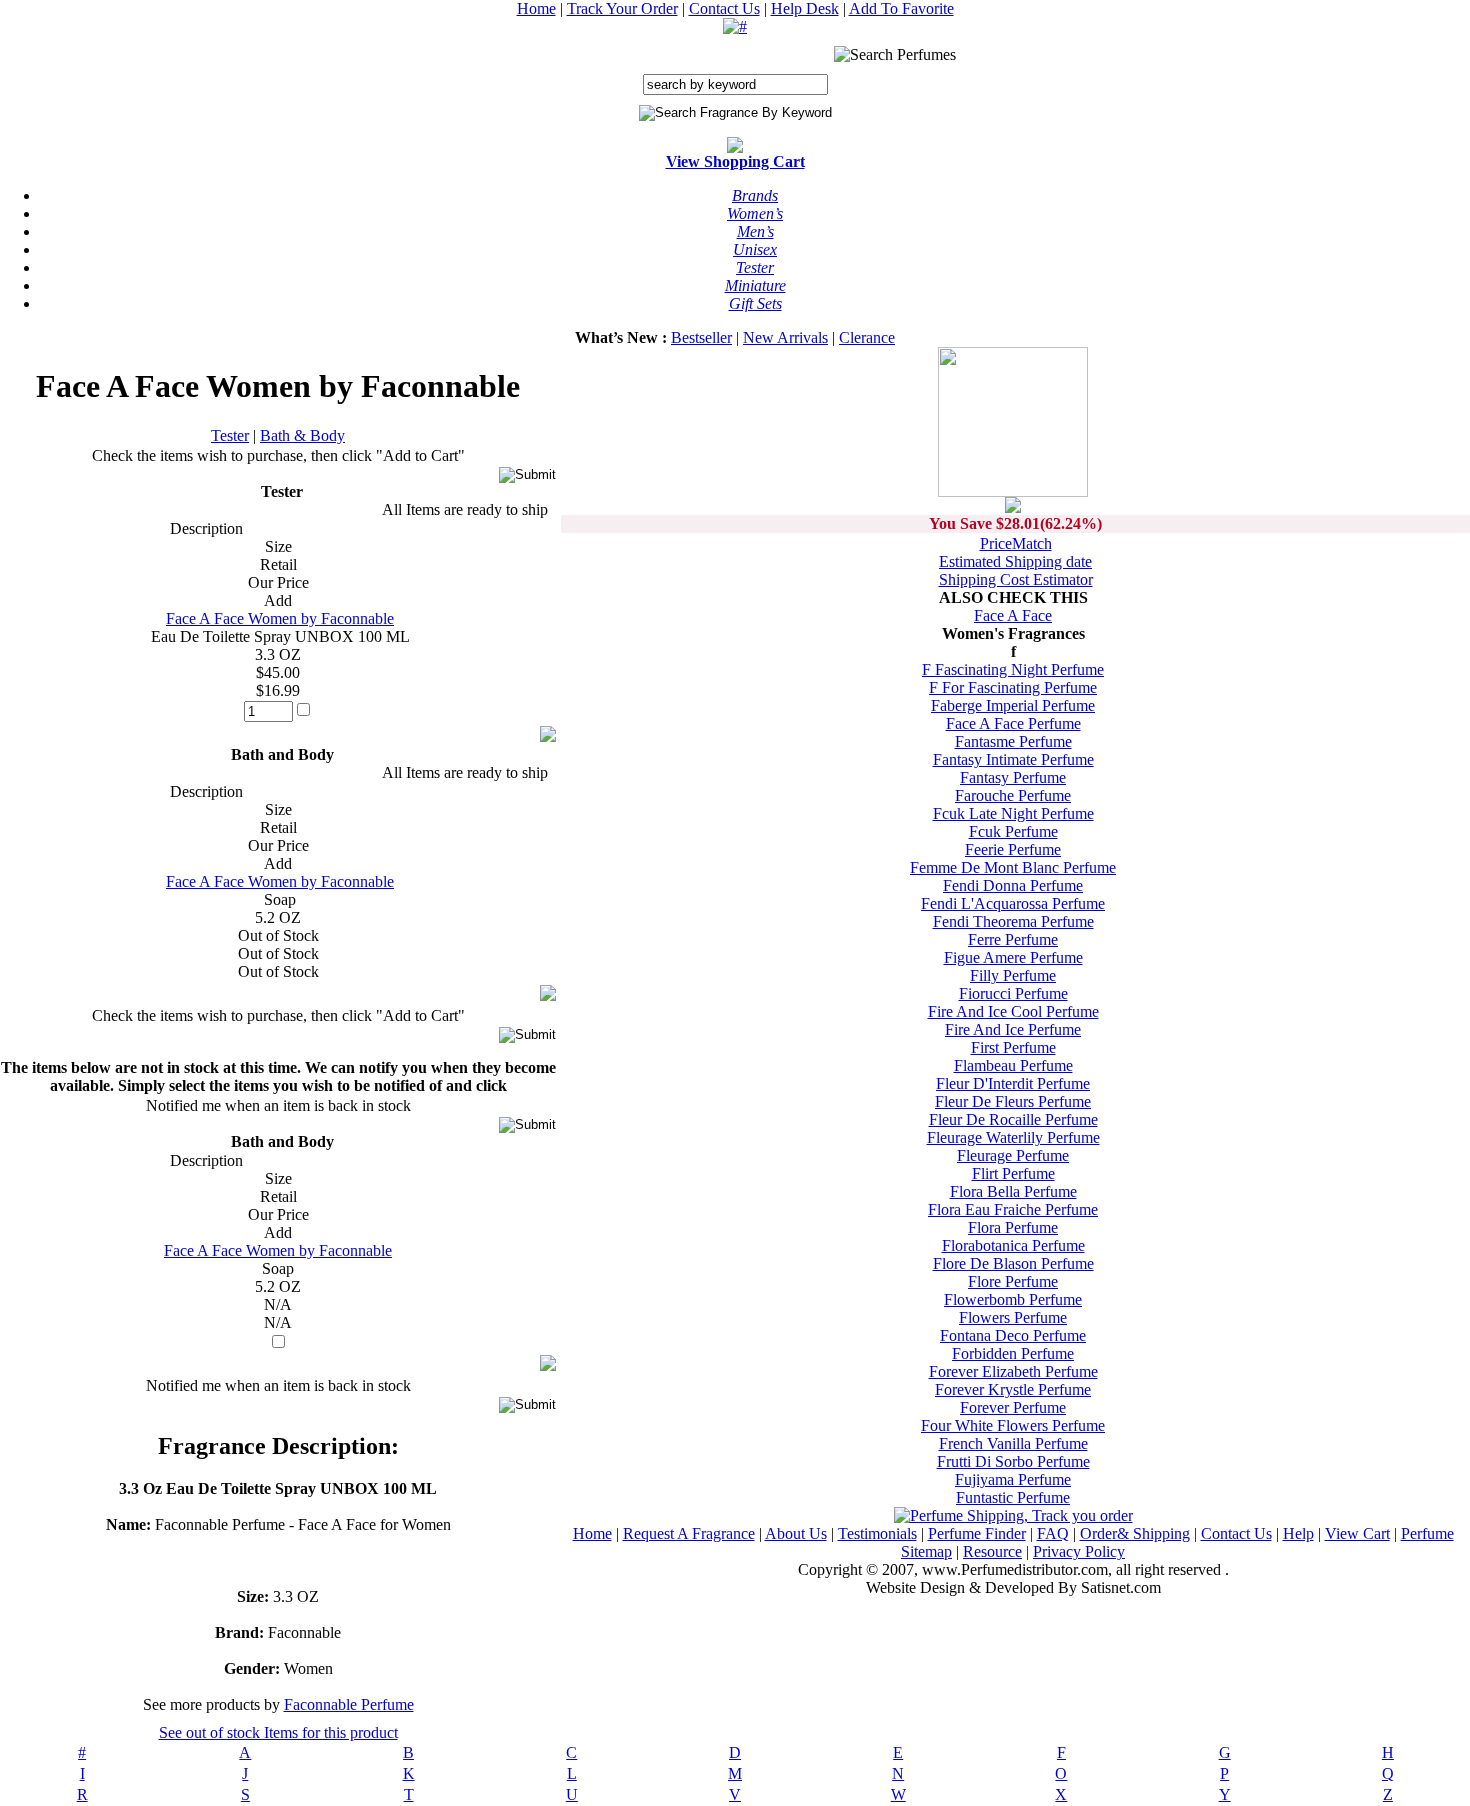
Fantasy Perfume (1013, 777)
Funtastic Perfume (1013, 1497)
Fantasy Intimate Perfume (1013, 759)
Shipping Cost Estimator (1016, 579)
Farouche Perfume (1013, 795)
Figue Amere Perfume (1013, 957)
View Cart (1357, 1533)
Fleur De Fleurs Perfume (1013, 1101)
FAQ (1053, 1533)
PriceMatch (1016, 543)
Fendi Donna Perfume (1013, 885)
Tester (230, 435)
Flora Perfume (1013, 1227)
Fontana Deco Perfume (1013, 1335)
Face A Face (1013, 615)
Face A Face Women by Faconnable (280, 618)
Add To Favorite (901, 8)
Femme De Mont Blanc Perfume (1013, 867)
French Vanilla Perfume (1013, 1443)
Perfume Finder (977, 1533)
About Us (796, 1533)
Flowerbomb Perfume (1013, 1299)
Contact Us (724, 8)
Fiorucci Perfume (1013, 993)
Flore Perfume (1013, 1281)
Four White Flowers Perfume (1013, 1425)
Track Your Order (622, 8)
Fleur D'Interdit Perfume (1013, 1083)
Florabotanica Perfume (1013, 1245)
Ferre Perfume (1013, 939)
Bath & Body (302, 435)
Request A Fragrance (689, 1533)
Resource (992, 1551)
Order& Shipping (1135, 1533)
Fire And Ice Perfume (1013, 1029)
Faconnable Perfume (349, 1704)
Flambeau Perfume (1013, 1065)
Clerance (867, 337)
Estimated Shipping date (1015, 561)
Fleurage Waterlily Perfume (1013, 1137)
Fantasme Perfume (1013, 741)
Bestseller (701, 337)
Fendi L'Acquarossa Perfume (1013, 903)
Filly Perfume (1013, 975)
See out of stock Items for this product (278, 1732)
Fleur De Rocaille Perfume (1013, 1119)
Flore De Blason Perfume (1013, 1263)
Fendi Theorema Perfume (1013, 921)
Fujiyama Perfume (1013, 1479)
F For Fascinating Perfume (1013, 687)
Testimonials (877, 1533)
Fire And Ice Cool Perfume (1013, 1011)
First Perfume (1013, 1047)
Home (536, 8)
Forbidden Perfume (1013, 1353)
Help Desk (805, 8)
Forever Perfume (1013, 1407)
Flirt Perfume (1013, 1173)
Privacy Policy (1079, 1551)
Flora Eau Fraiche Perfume (1013, 1209)
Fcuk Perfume (1013, 831)
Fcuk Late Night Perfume (1013, 813)
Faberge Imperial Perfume (1013, 705)
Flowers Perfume (1013, 1317)
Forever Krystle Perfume (1013, 1389)
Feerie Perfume (1013, 849)
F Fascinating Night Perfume (1013, 669)
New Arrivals (785, 337)
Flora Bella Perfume (1013, 1191)
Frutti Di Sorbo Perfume (1013, 1461)
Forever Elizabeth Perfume (1013, 1371)
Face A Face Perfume (1013, 723)
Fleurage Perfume (1013, 1155)
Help (1298, 1533)
